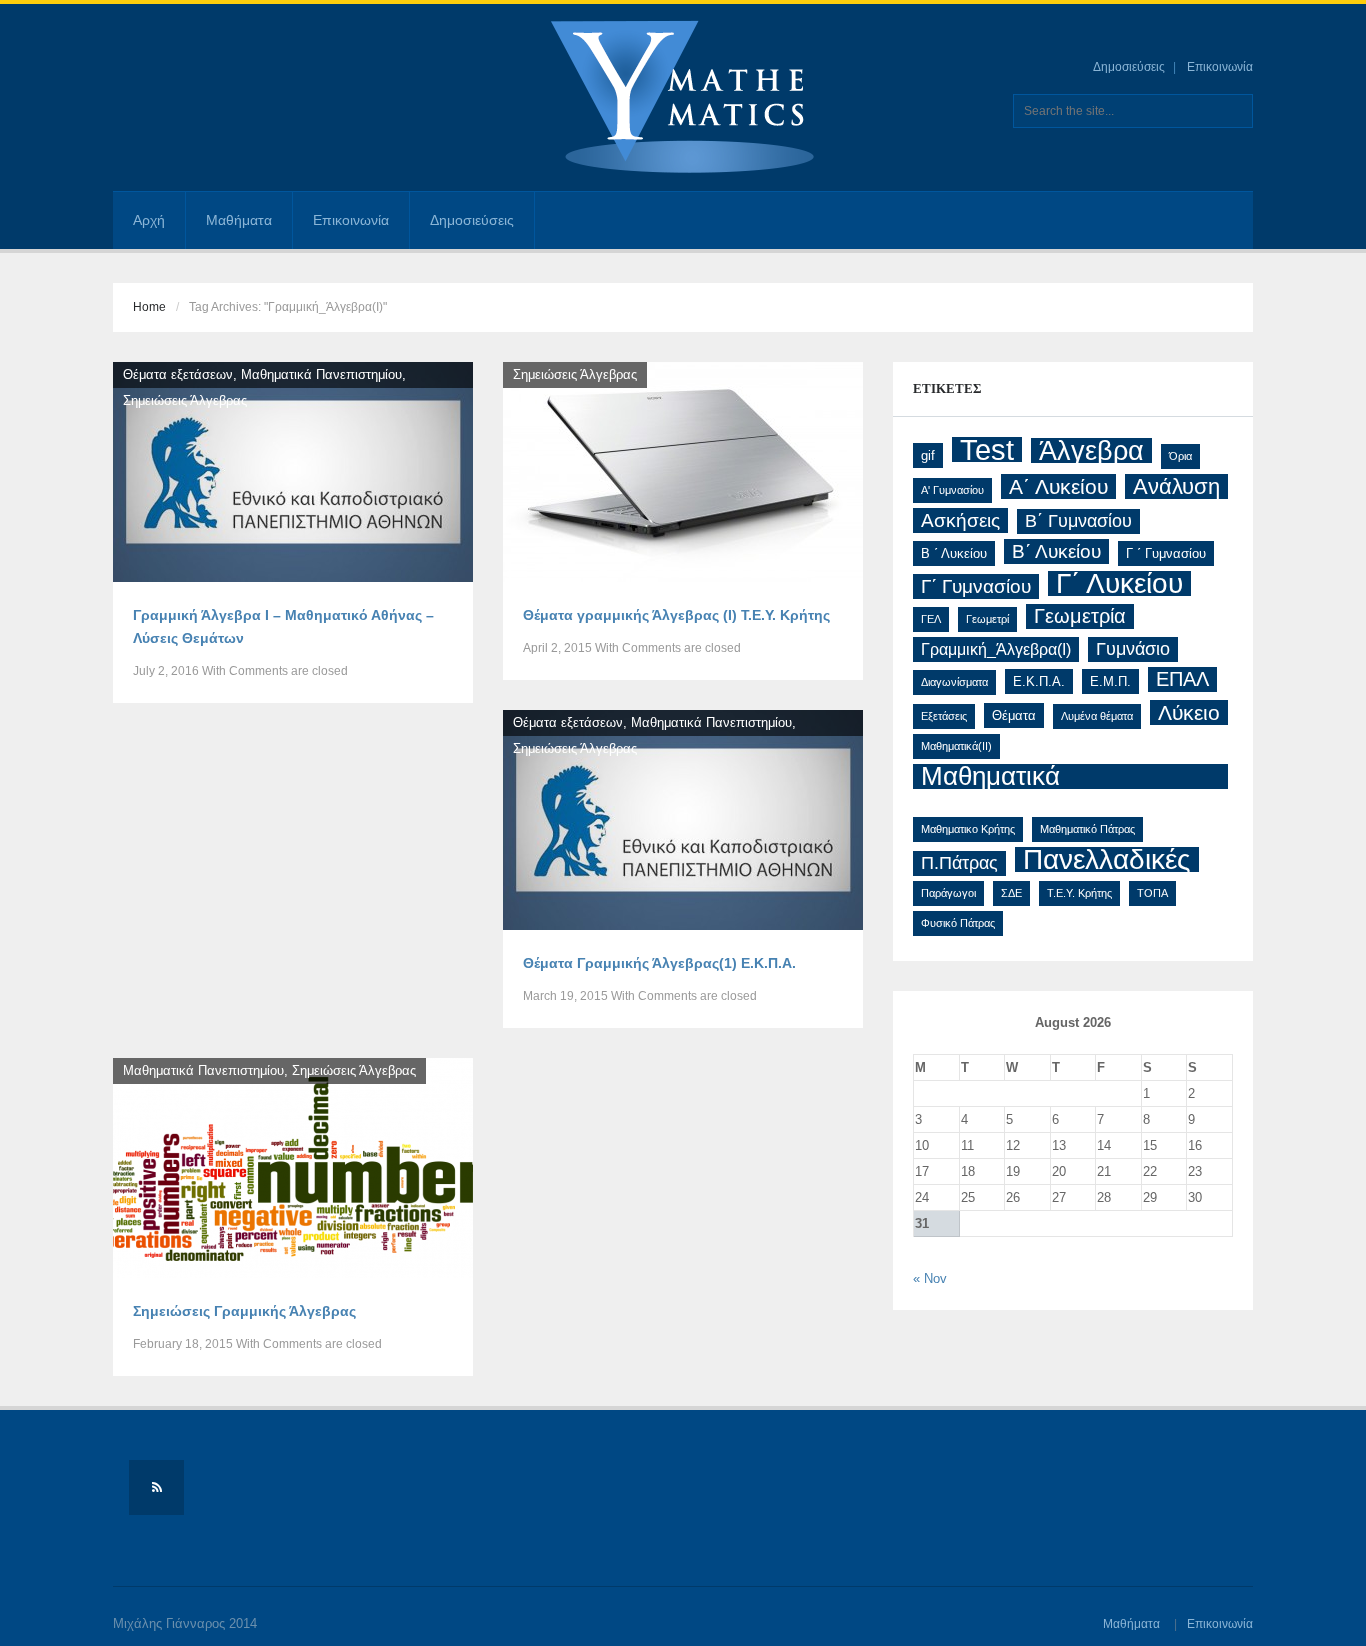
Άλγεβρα (1091, 450)
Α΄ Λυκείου (1058, 486)
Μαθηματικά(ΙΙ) (956, 746)
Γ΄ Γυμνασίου (976, 586)
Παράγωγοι (948, 893)
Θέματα (1014, 715)
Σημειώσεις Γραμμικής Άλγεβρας (244, 1311)
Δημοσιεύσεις (1129, 67)
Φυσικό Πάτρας (958, 923)
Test (987, 449)
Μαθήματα (239, 220)
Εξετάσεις (944, 716)
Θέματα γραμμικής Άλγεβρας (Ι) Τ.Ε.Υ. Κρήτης (676, 615)
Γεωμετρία (1080, 616)
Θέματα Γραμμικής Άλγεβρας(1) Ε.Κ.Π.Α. (659, 963)
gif (928, 455)
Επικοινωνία (1220, 67)
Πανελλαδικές (1107, 859)
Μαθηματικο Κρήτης (968, 829)
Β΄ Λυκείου (1056, 551)
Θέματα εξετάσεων (178, 374)
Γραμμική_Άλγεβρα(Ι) (996, 649)
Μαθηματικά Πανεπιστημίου (321, 374)
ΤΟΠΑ (1152, 893)
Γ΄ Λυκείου (1119, 583)
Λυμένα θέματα (1097, 716)
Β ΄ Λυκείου (954, 553)
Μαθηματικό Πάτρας (1087, 829)
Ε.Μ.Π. (1110, 681)
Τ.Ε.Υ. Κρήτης (1079, 893)
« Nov (930, 1278)
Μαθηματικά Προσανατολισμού (1025, 776)
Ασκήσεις (960, 520)
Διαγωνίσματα (954, 682)
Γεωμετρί (987, 619)
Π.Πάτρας (959, 863)
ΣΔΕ (1011, 893)
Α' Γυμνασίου (952, 490)
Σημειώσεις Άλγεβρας (185, 400)
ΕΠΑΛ (1182, 679)
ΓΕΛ (931, 619)
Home (149, 307)
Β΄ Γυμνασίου (1078, 521)
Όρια (1180, 456)
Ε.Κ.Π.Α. (1039, 681)
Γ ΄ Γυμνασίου (1166, 553)
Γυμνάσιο (1133, 649)
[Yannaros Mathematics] (683, 97)
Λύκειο (1189, 712)
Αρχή (149, 220)
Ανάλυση (1176, 486)
